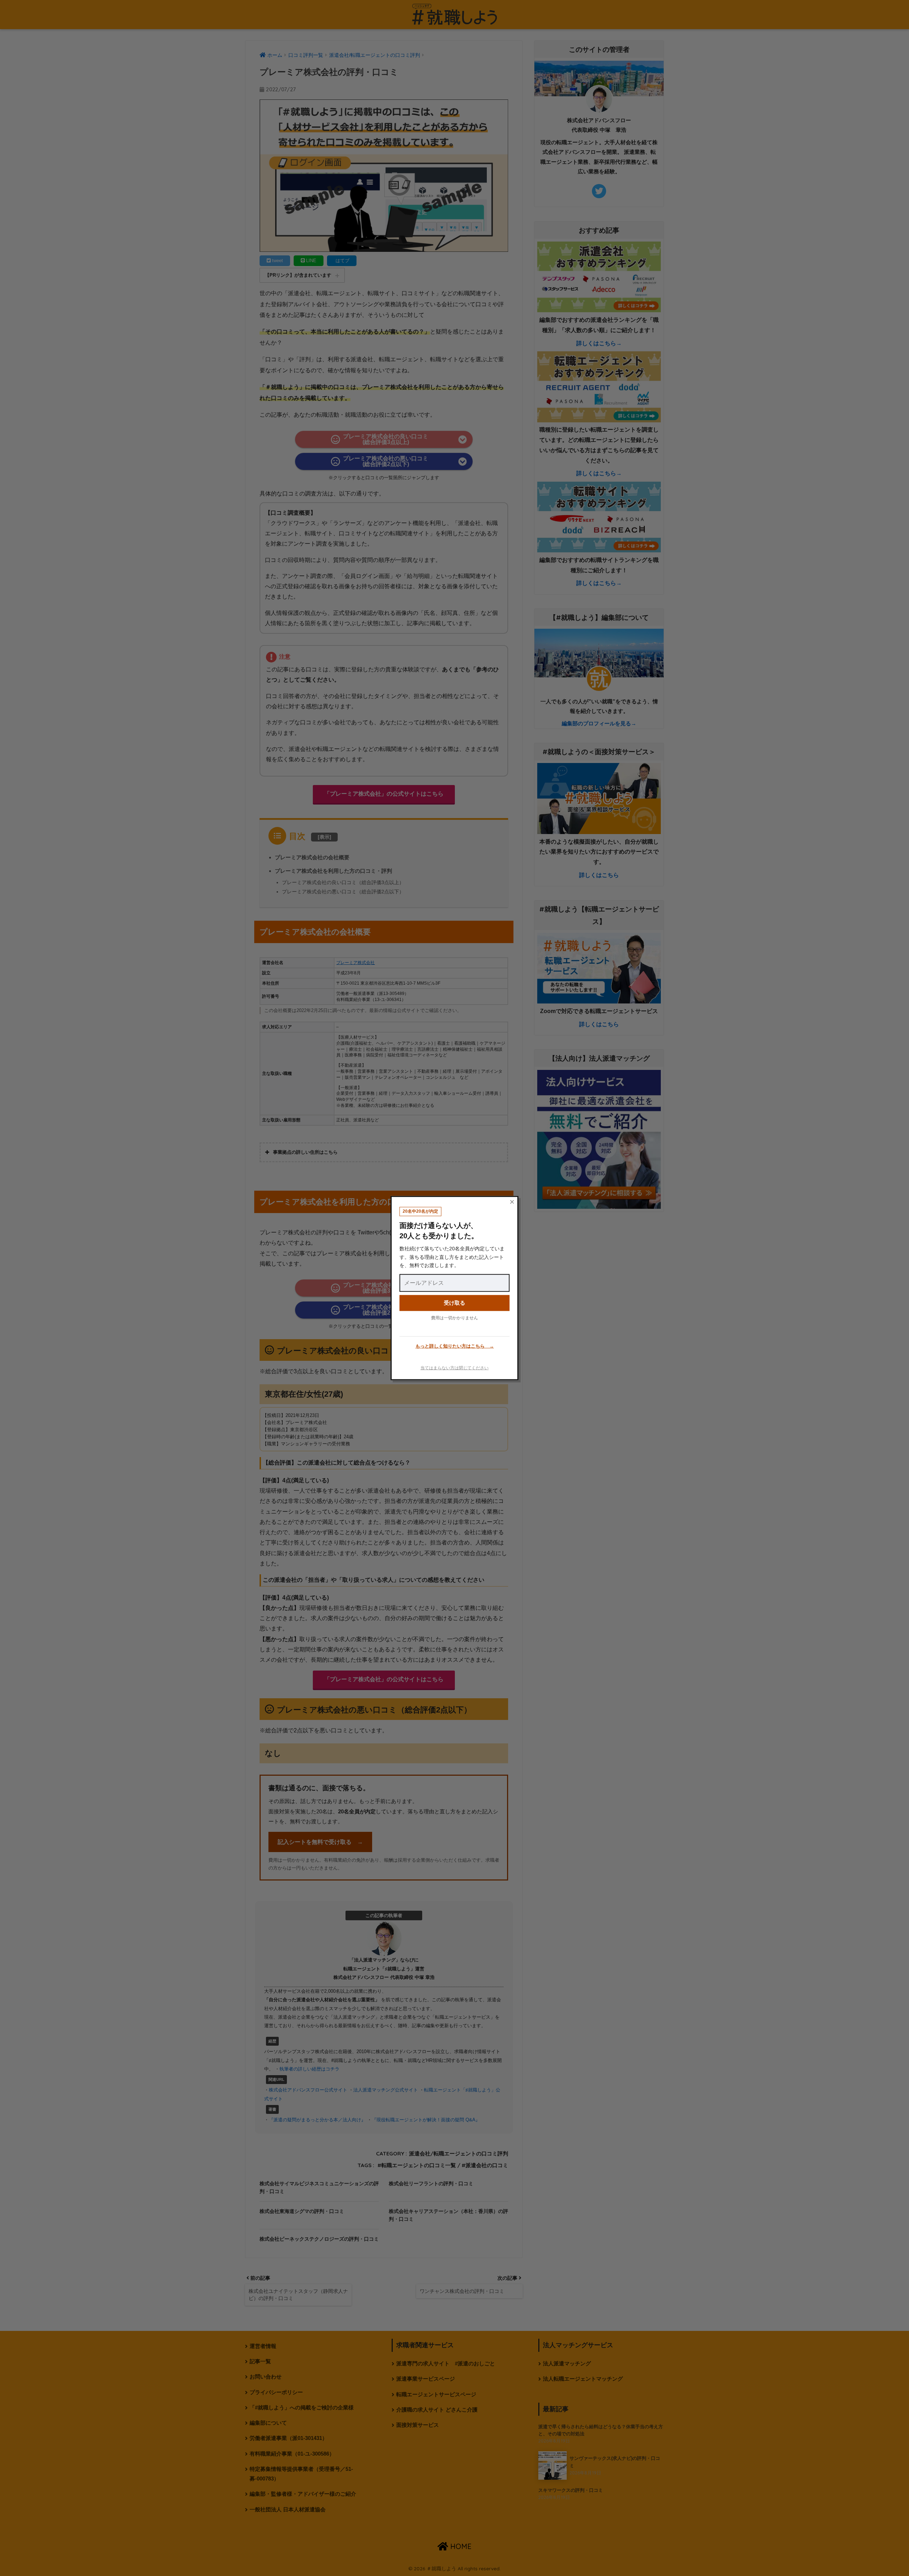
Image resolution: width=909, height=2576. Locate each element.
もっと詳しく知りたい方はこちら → (455, 1346)
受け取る (454, 1303)
